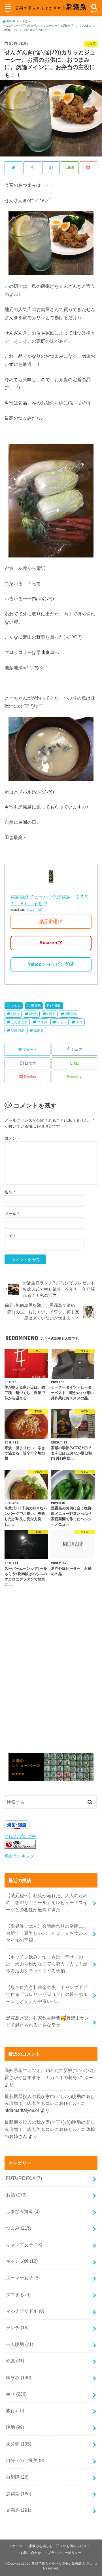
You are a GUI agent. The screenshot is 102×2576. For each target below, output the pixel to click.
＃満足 (56, 1006)
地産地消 (18, 1030)
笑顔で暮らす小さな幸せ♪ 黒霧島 (57, 2564)
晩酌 (15, 2427)
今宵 (79, 1022)
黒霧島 (36, 1006)
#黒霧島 (71, 1014)
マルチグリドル (25, 2311)
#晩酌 (33, 1014)
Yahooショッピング (48, 964)
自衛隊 (17, 2477)
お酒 (16, 2195)
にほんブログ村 (20, 1836)
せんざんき (19, 1022)
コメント (12, 1138)
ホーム (17, 2546)
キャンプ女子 (24, 2245)
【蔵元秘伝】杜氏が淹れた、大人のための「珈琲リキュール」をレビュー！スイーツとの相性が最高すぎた (47, 1902)
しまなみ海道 (23, 2211)
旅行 (15, 2410)
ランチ (17, 2328)
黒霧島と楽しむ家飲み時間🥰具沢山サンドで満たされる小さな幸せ (47, 2021)
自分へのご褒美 (25, 2460)
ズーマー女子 (23, 2278)
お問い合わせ (31, 2553)
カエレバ (33, 910)
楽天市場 (48, 922)
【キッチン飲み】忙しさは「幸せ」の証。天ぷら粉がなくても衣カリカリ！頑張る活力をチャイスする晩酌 (47, 1964)
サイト (10, 1236)
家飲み (39, 1030)
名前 (10, 1192)
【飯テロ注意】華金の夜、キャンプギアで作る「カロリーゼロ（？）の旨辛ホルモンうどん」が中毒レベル (47, 1994)
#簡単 (51, 1014)
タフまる (18, 2294)
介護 (15, 2361)
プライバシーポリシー (65, 2553)
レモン (61, 1022)
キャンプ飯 (22, 2261)
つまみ (16, 1006)
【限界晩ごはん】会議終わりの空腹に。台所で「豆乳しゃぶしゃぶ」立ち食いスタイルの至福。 (47, 1933)
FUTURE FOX (24, 2178)
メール (12, 1214)
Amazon (48, 943)
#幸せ (15, 1014)
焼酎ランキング (19, 1856)
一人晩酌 (20, 2344)
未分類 (19, 2444)
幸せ (16, 2394)
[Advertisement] (51, 1681)
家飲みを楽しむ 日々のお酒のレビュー (59, 2546)
